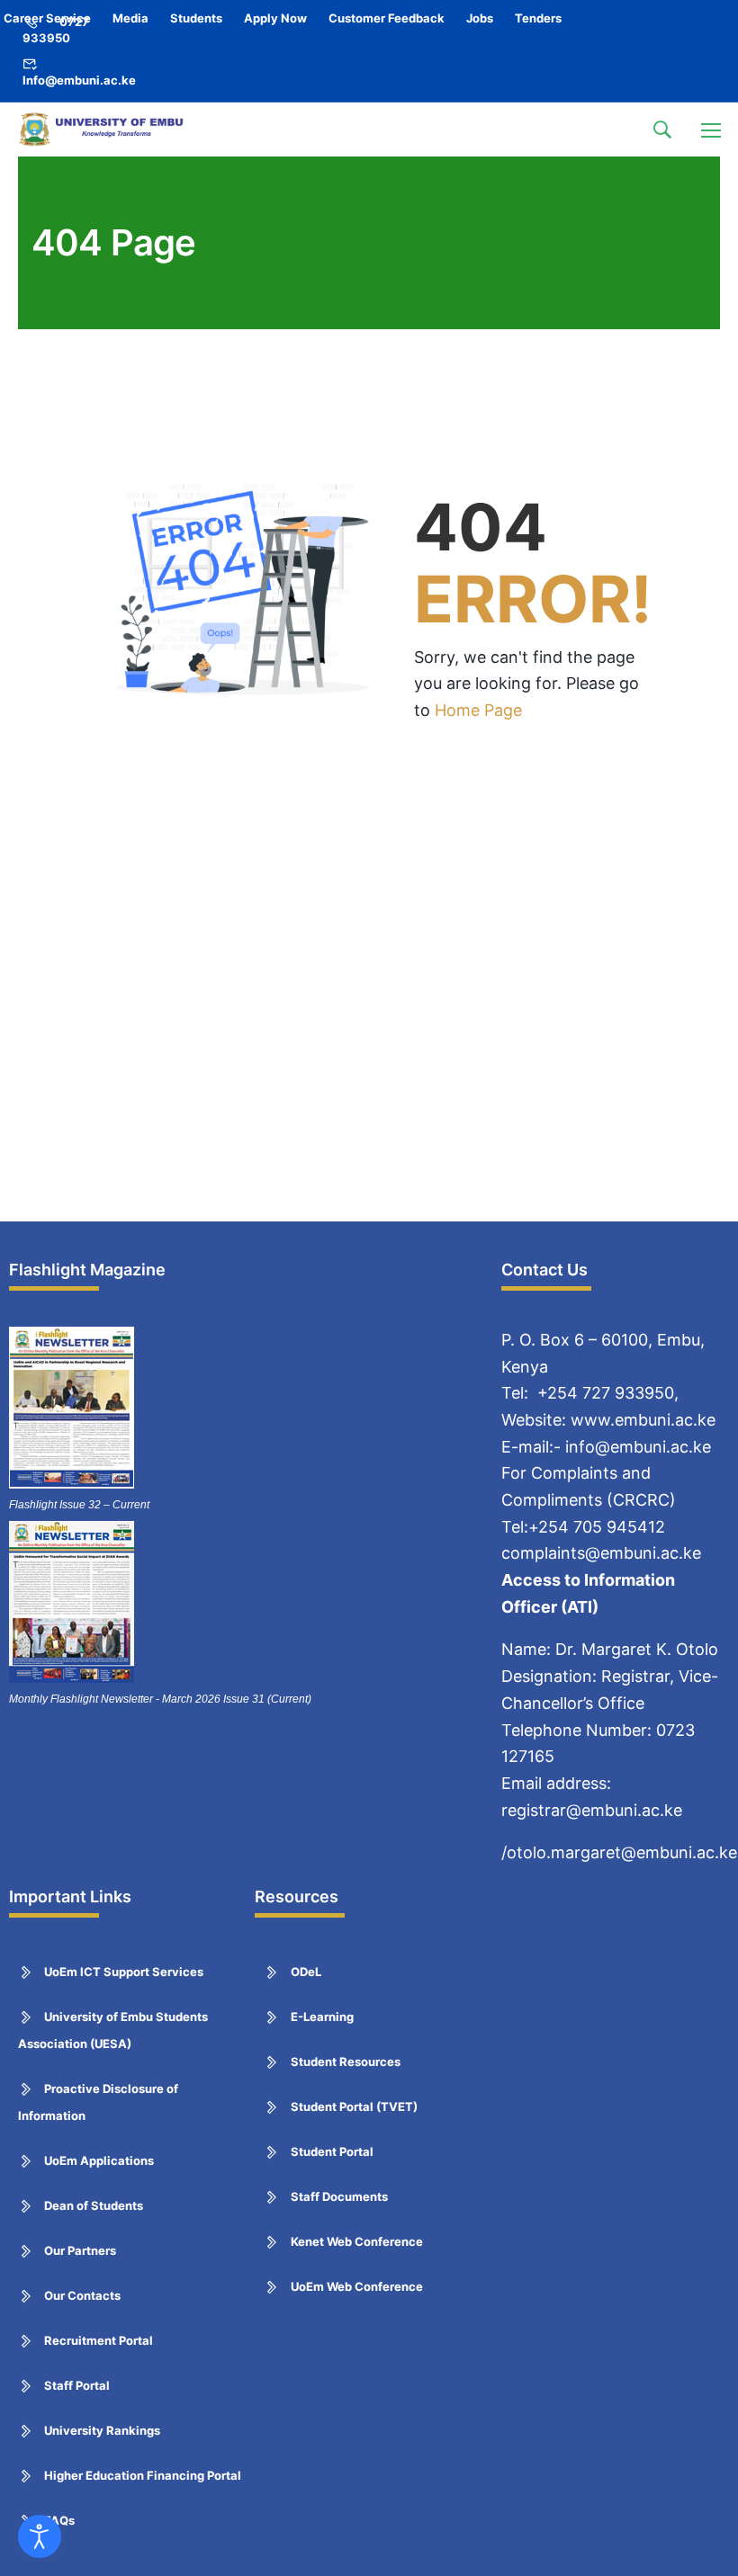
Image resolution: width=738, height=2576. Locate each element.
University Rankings (102, 2430)
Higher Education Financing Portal (143, 2475)
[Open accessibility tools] (40, 2536)
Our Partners (80, 2250)
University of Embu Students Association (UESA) (113, 2030)
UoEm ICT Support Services (124, 1972)
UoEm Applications (99, 2160)
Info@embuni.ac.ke (79, 80)
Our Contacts (82, 2295)
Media (130, 18)
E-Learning (322, 2017)
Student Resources (346, 2062)
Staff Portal (77, 2385)
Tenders (538, 18)
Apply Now (275, 18)
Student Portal (332, 2151)
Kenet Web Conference (357, 2241)
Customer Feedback (387, 18)
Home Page (478, 710)
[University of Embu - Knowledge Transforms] (103, 130)
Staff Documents (339, 2196)
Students (196, 18)
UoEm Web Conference (357, 2286)
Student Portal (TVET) (354, 2106)
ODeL (306, 1972)
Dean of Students (94, 2205)
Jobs (480, 18)
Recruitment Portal (99, 2340)
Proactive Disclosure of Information (98, 2102)
